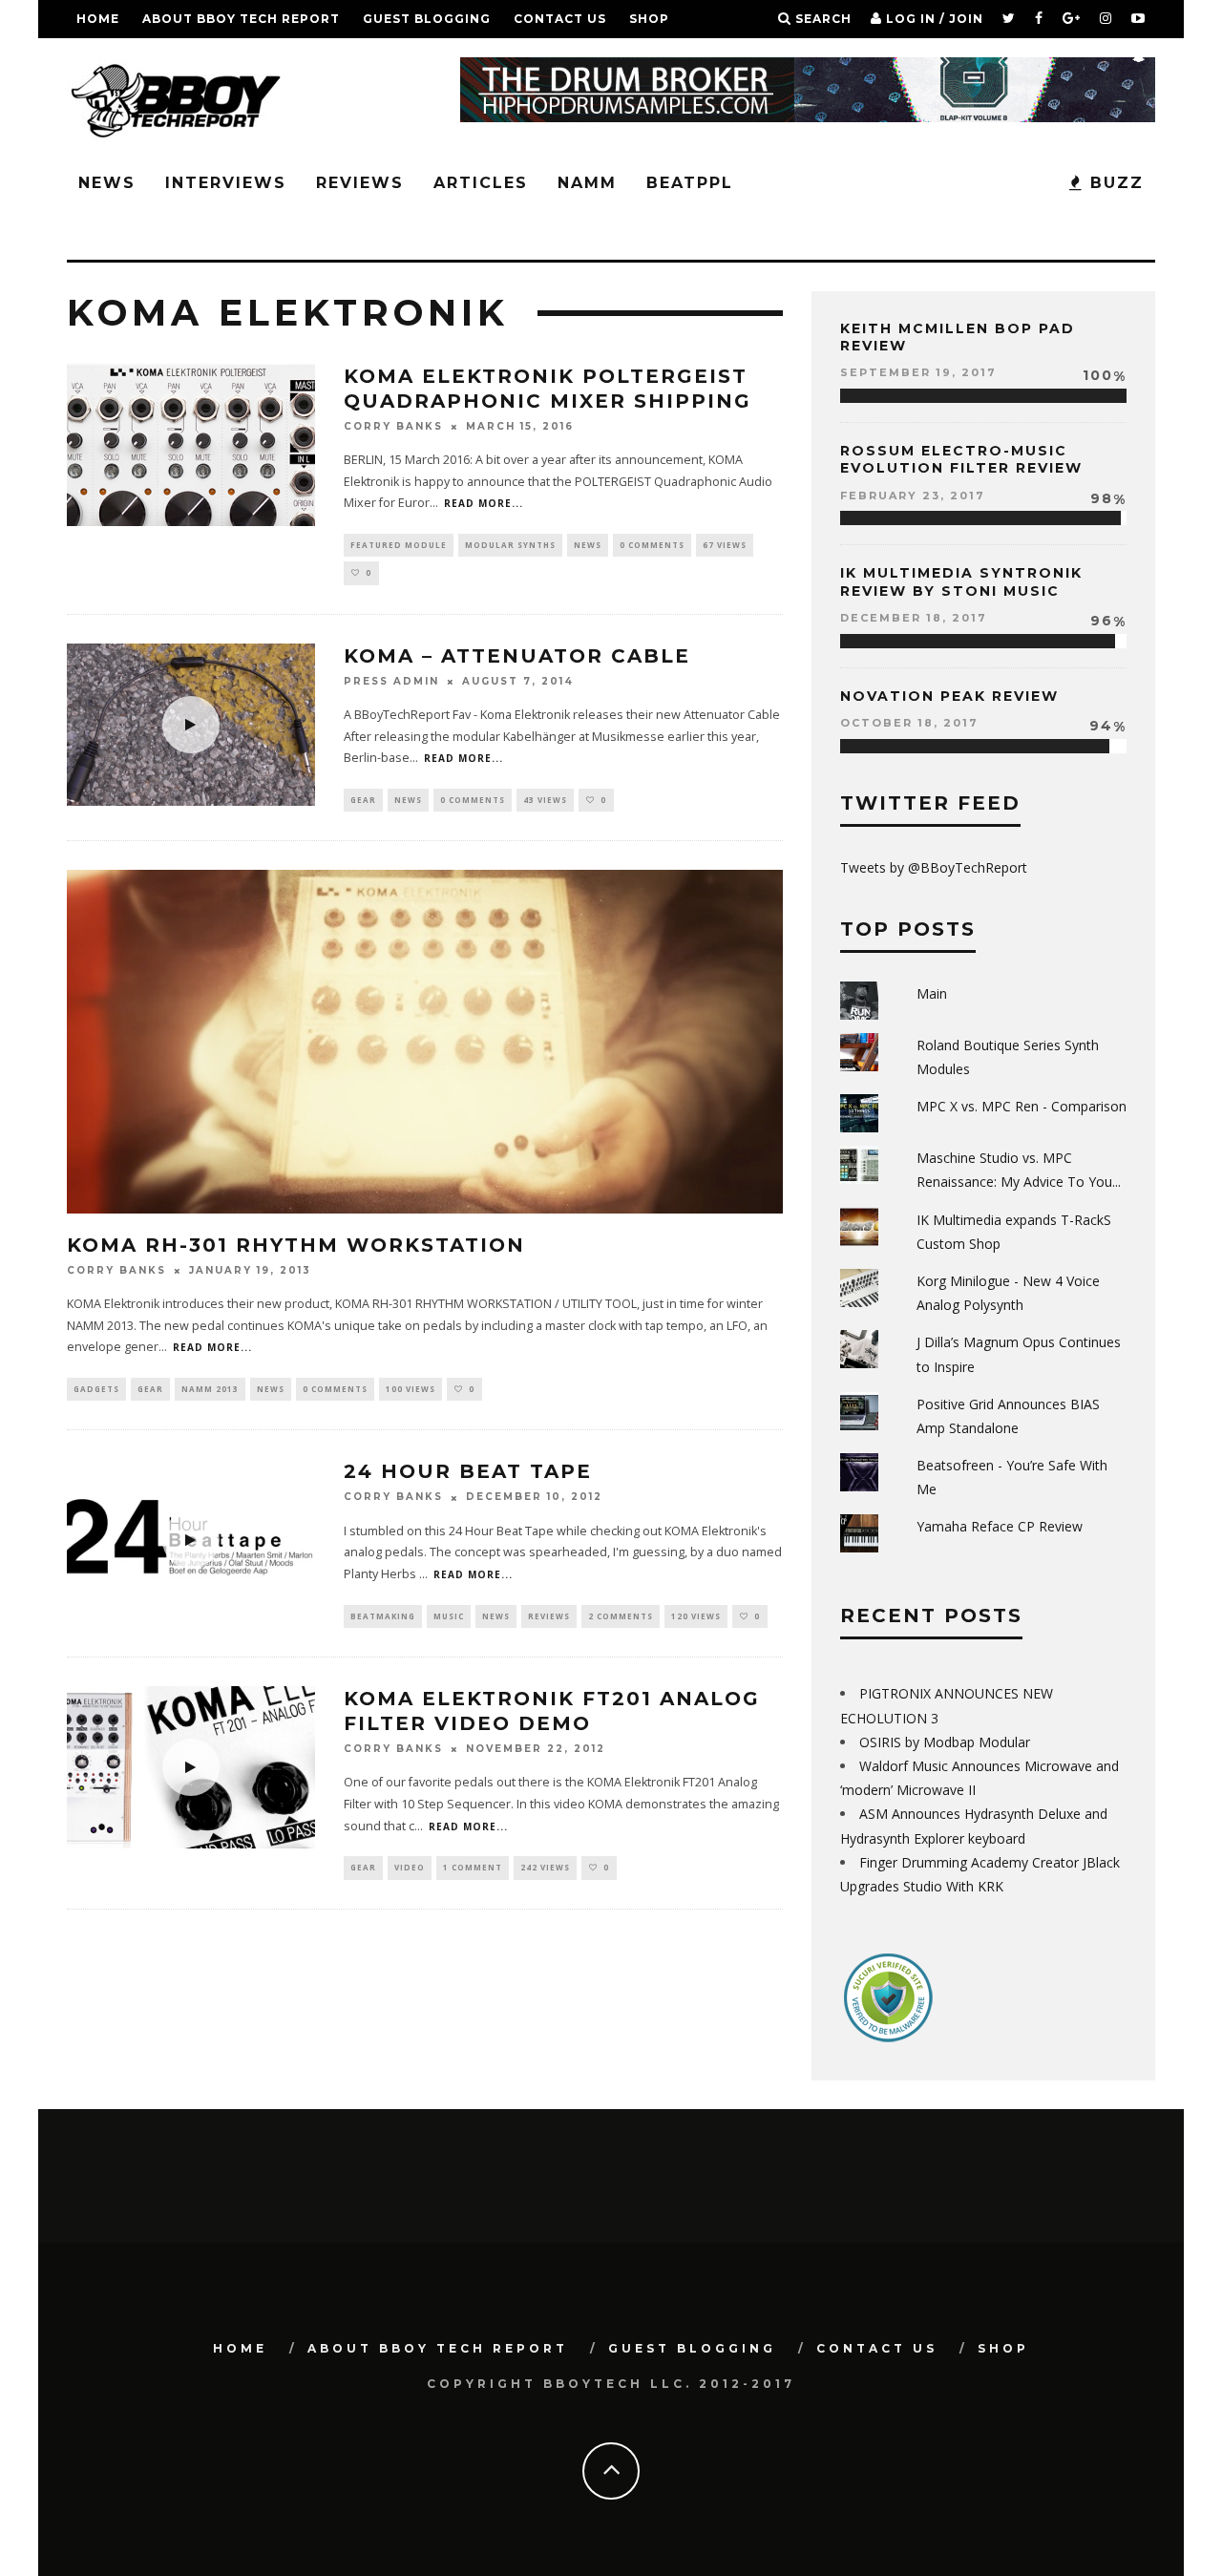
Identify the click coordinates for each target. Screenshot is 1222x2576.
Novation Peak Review (949, 696)
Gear (363, 800)
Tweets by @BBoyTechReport (934, 867)
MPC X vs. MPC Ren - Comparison (1022, 1106)
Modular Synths (510, 545)
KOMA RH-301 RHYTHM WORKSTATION (296, 1245)
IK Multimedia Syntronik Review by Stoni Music (961, 581)
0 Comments (652, 545)
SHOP (649, 19)
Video (410, 1867)
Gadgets (96, 1389)
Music (449, 1616)
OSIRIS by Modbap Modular (945, 1742)
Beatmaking (383, 1616)
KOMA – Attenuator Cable (517, 656)
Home (98, 19)
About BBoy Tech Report (241, 19)
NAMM (587, 183)
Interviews (226, 183)
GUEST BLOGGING (427, 19)
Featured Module (399, 545)
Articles (481, 183)
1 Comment (473, 1867)
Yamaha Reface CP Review (1000, 1526)
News (107, 183)
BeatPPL (690, 183)
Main (932, 993)
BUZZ (1114, 183)
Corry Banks (393, 426)
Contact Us (560, 19)
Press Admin (391, 681)
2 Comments (621, 1616)
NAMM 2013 (210, 1389)
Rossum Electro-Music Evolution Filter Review (961, 459)
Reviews (360, 183)
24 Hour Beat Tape (468, 1471)
